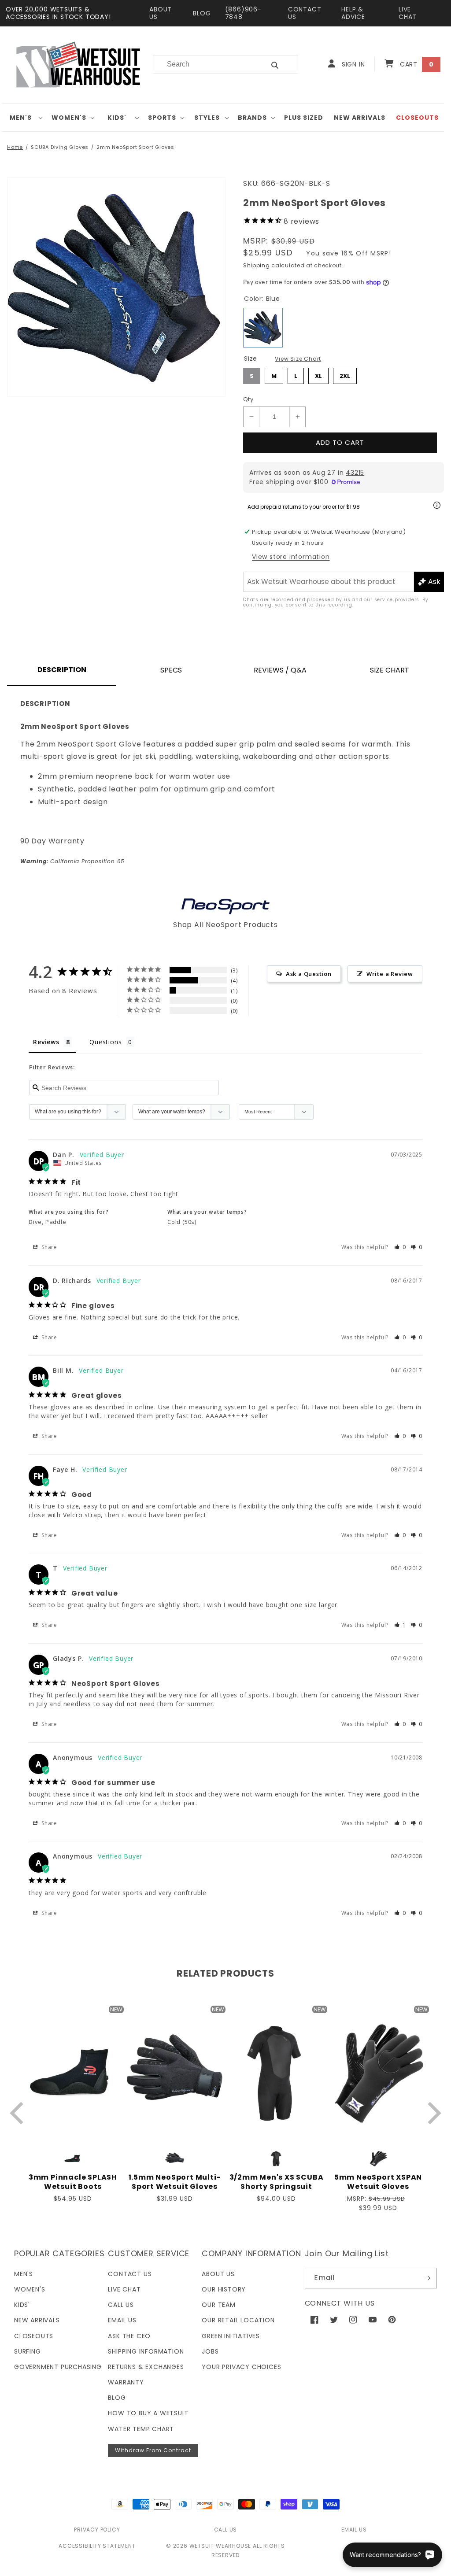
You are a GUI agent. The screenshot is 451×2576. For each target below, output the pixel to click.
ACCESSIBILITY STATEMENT (97, 2546)
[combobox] (204, 65)
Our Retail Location (238, 2320)
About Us (218, 2274)
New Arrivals (37, 2320)
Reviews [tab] (46, 1042)
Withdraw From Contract (153, 2450)
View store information (291, 557)
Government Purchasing (58, 2367)
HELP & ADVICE (353, 13)
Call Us (121, 2305)
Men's (21, 118)
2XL (345, 374)
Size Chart (390, 670)
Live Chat (124, 2289)
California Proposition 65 (72, 861)
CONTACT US (305, 13)
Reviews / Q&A (280, 670)
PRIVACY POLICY (97, 2530)
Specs (171, 670)
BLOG (202, 13)
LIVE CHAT (408, 13)
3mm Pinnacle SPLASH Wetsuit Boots (73, 2182)
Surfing (28, 2351)
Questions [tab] (105, 1042)
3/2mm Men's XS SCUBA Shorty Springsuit (277, 2182)
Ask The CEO (129, 2336)
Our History (224, 2289)
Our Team (218, 2305)
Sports (162, 118)
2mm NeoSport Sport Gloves (135, 147)
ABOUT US (161, 13)
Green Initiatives (231, 2336)
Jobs (210, 2351)
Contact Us (130, 2274)
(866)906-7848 (243, 13)
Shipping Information (146, 2351)
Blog (117, 2398)
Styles (207, 118)
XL (319, 374)
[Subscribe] (427, 2278)
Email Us (122, 2320)
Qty (248, 399)
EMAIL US (354, 2530)
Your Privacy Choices (241, 2367)
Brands (252, 118)
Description (62, 670)
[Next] (432, 2113)
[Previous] (19, 2113)
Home (15, 147)
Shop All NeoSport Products (225, 925)
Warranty (126, 2382)
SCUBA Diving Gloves (60, 147)
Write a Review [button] (390, 974)
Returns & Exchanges (146, 2367)
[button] (24, 118)
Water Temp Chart (141, 2429)
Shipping (257, 265)
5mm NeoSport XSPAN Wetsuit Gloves (378, 2182)
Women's (69, 118)
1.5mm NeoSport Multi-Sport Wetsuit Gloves (175, 2182)
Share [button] (48, 1247)
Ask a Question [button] (309, 974)
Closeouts (34, 2336)
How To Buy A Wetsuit (148, 2413)
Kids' (117, 118)
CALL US (226, 2530)
